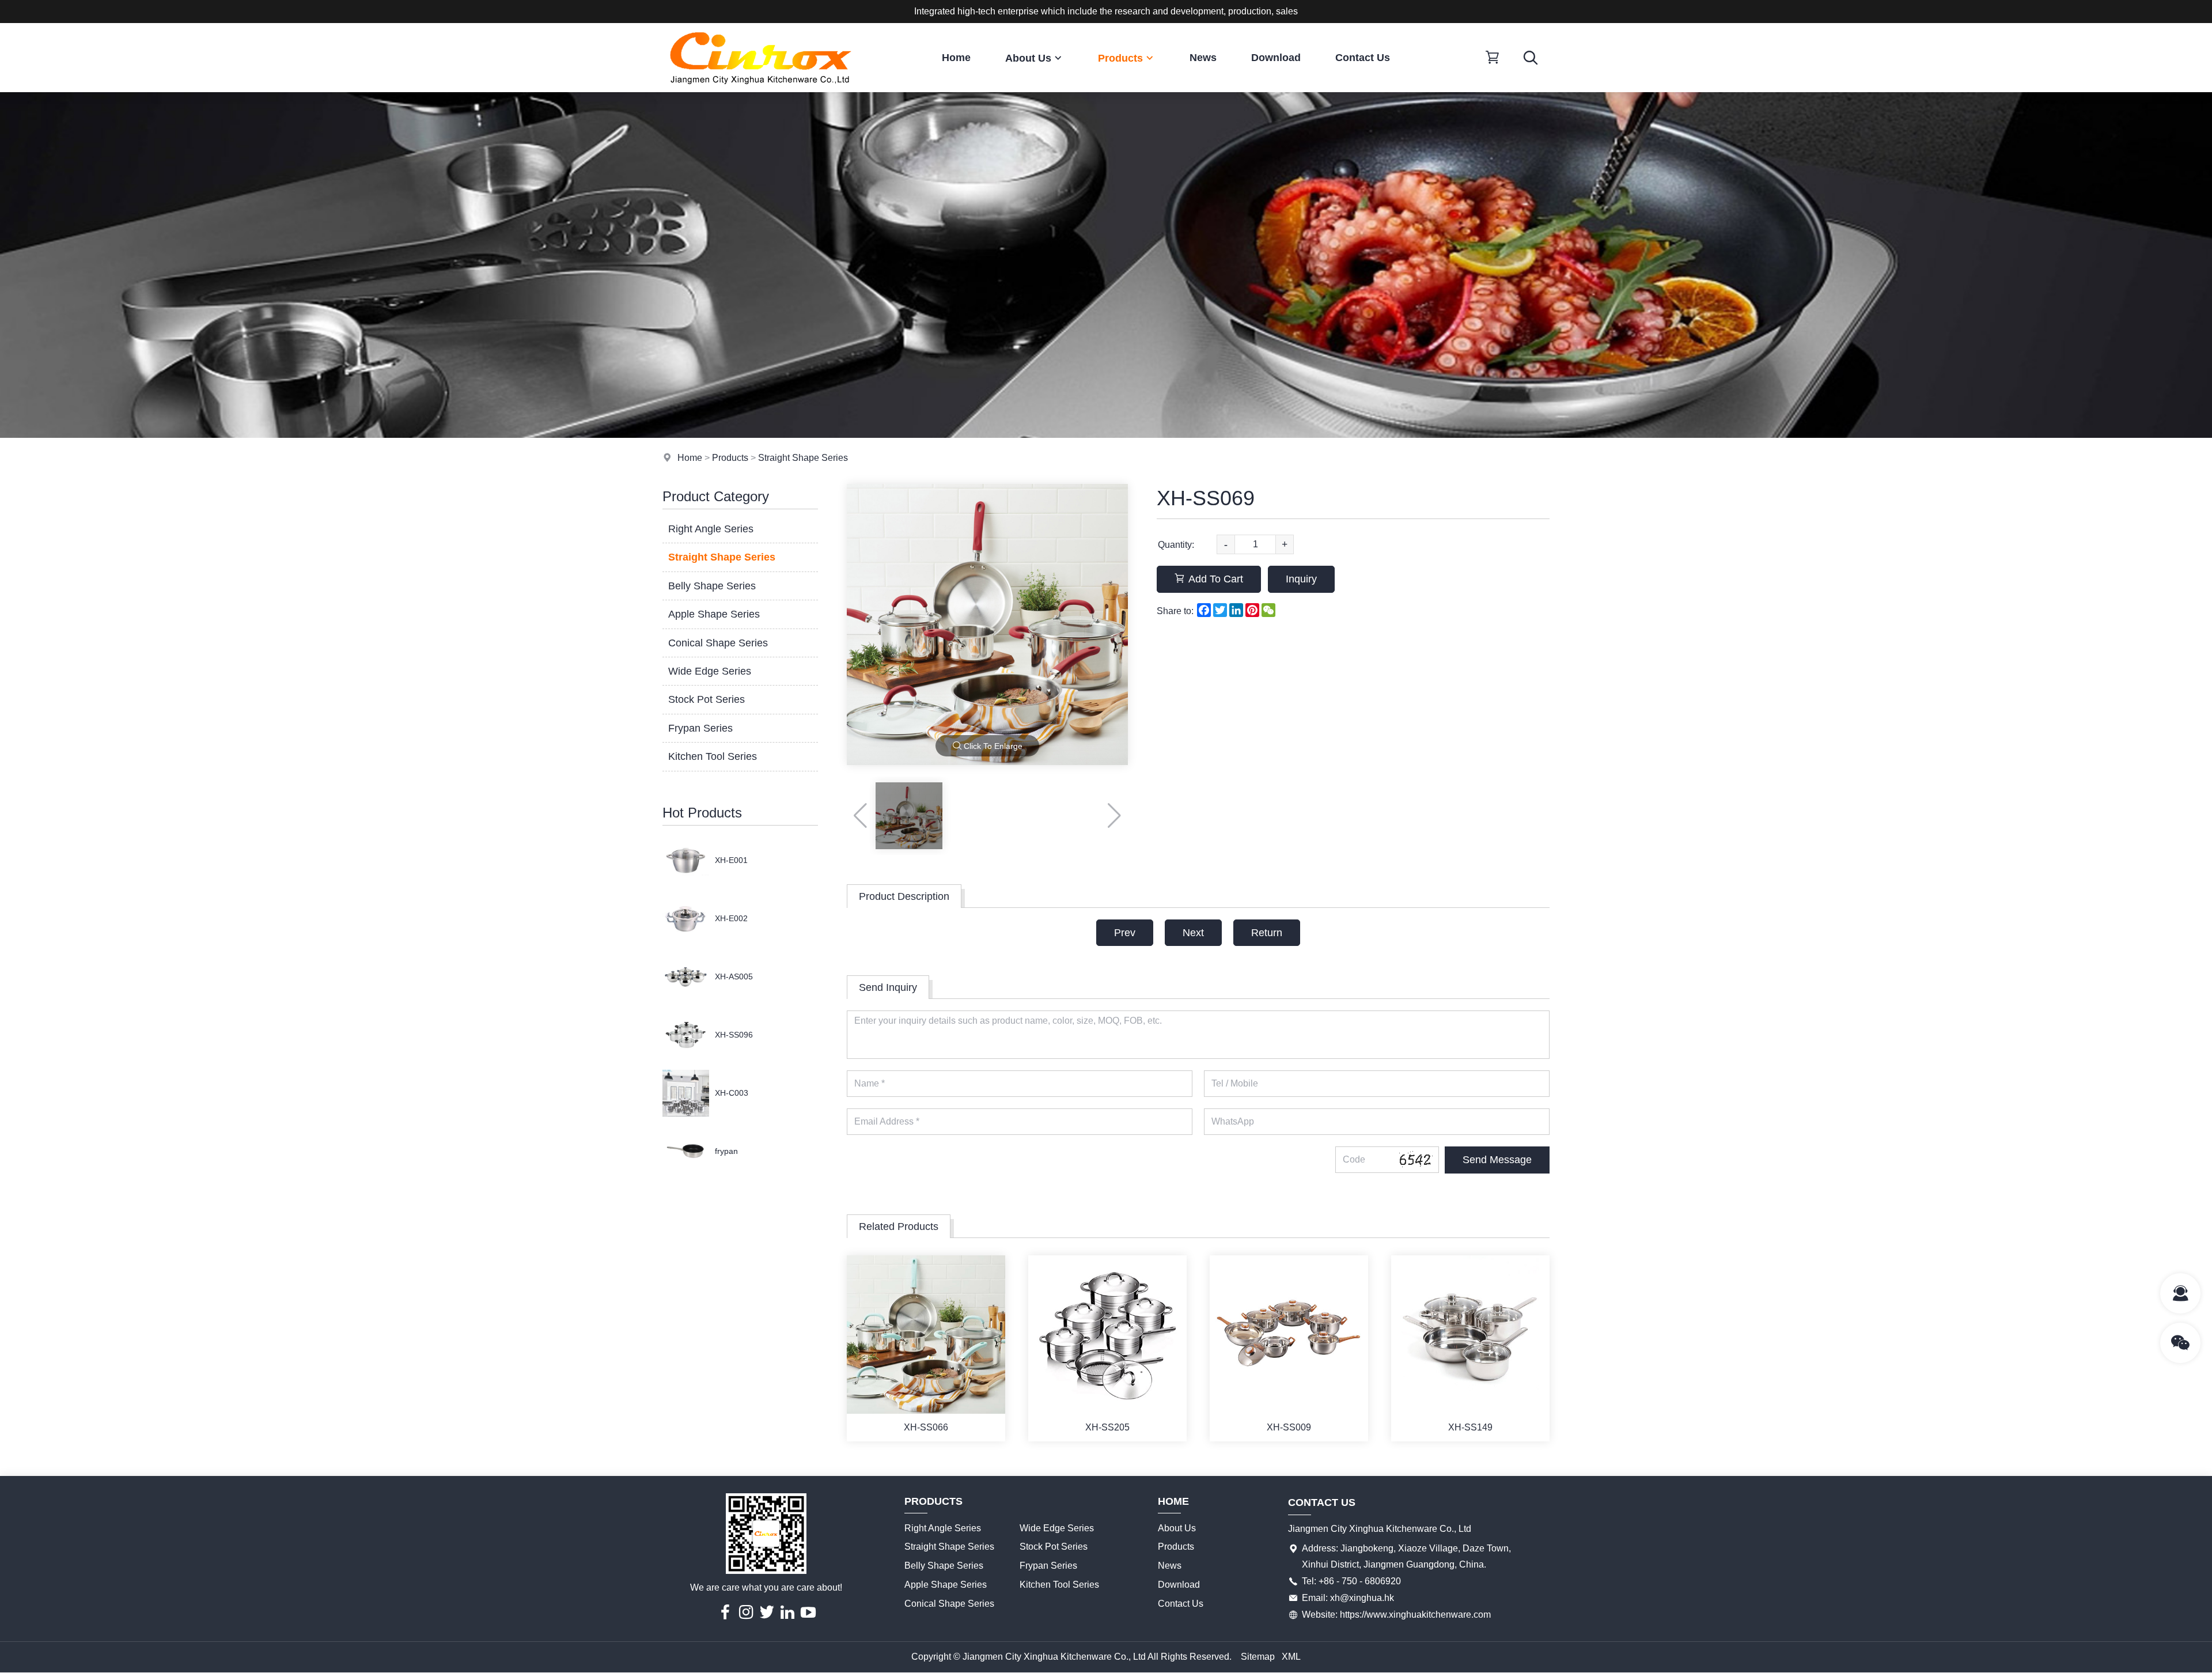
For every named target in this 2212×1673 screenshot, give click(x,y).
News (1203, 58)
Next (1193, 933)
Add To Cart (1216, 579)
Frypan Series (700, 728)
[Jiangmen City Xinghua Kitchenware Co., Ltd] (760, 89)
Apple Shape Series (714, 614)
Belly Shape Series (712, 586)
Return (1267, 933)
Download (1276, 58)
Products (1120, 58)
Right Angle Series (711, 529)
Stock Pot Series (707, 699)
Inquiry (1301, 579)
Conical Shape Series (718, 643)
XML (1291, 1657)
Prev (1125, 933)
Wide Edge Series (710, 671)
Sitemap (1258, 1657)
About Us (1028, 58)
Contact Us (1363, 58)
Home (956, 58)
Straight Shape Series (803, 458)
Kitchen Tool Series (713, 756)
